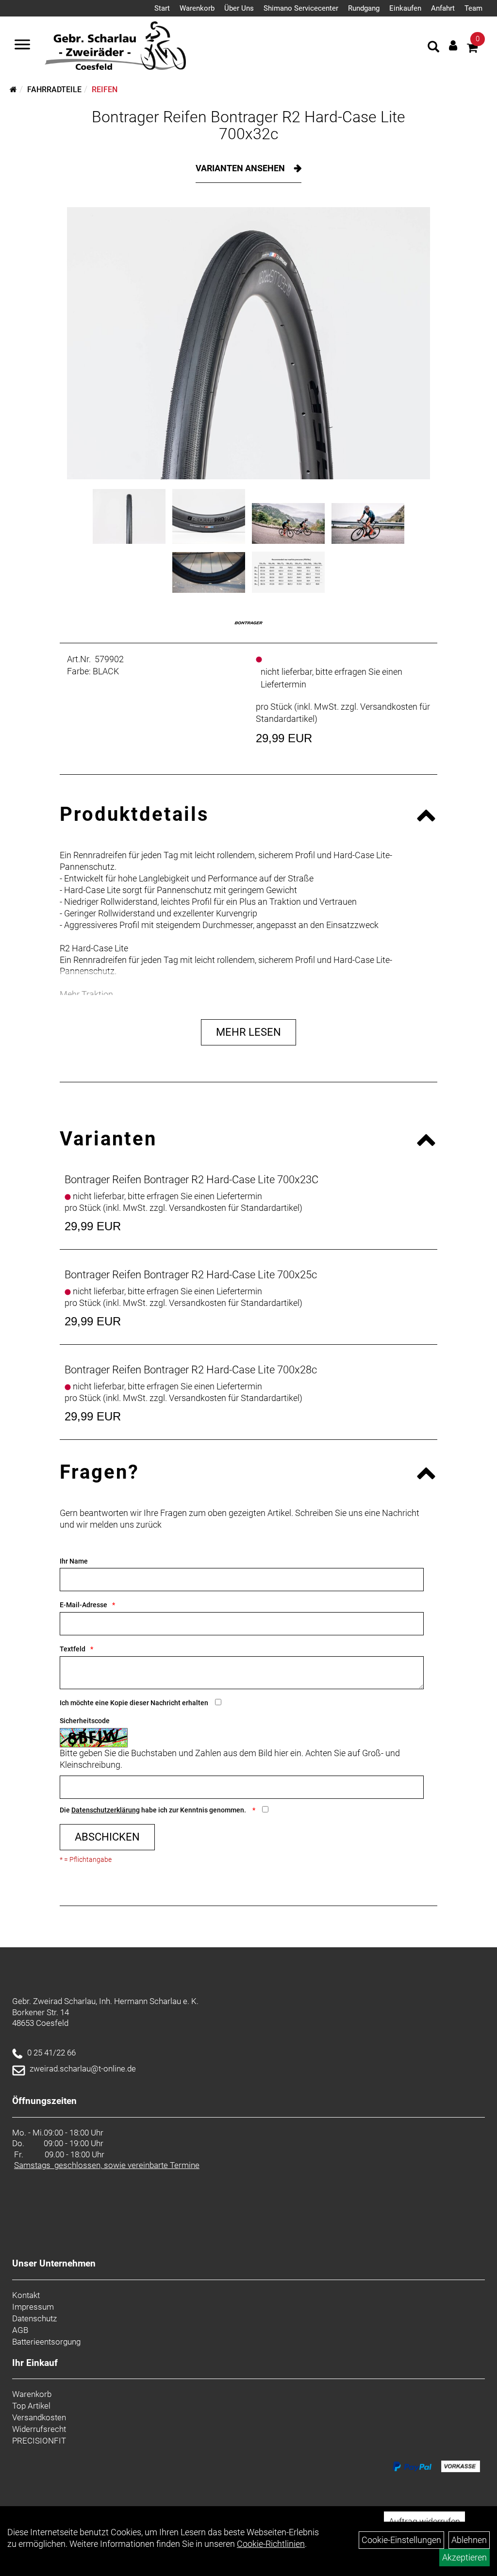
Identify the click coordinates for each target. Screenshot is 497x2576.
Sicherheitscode (85, 1721)
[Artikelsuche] (433, 48)
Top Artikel (31, 2406)
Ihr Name (74, 1561)
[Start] (13, 90)
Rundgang (364, 8)
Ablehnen (469, 2540)
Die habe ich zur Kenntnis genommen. (154, 1810)
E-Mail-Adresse (83, 1605)
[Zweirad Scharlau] (115, 46)
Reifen (105, 90)
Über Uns (239, 8)
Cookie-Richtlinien (271, 2544)
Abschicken (107, 1837)
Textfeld (73, 1649)
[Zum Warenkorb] (472, 49)
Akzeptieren (464, 2557)
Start (162, 8)
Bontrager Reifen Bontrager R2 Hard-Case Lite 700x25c (191, 1275)
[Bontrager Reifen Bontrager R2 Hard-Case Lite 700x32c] (248, 343)
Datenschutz (34, 2318)
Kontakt (26, 2295)
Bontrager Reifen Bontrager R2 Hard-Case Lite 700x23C (191, 1180)
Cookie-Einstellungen (401, 2540)
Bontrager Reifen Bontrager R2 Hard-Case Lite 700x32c (248, 125)
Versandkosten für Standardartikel (234, 1208)
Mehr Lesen (248, 1032)
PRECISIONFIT (39, 2441)
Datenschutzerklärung (106, 1810)
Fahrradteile (54, 90)
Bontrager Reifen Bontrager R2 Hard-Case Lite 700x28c (191, 1370)
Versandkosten (39, 2417)
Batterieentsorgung (46, 2342)
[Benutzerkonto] (453, 45)
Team (473, 8)
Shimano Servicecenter (301, 8)
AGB (20, 2330)
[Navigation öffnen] (22, 46)
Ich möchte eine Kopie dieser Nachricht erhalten (134, 1703)
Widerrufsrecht (39, 2429)
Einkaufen (405, 8)
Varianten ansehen (241, 168)
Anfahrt (443, 8)
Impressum (33, 2307)
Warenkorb (197, 8)
